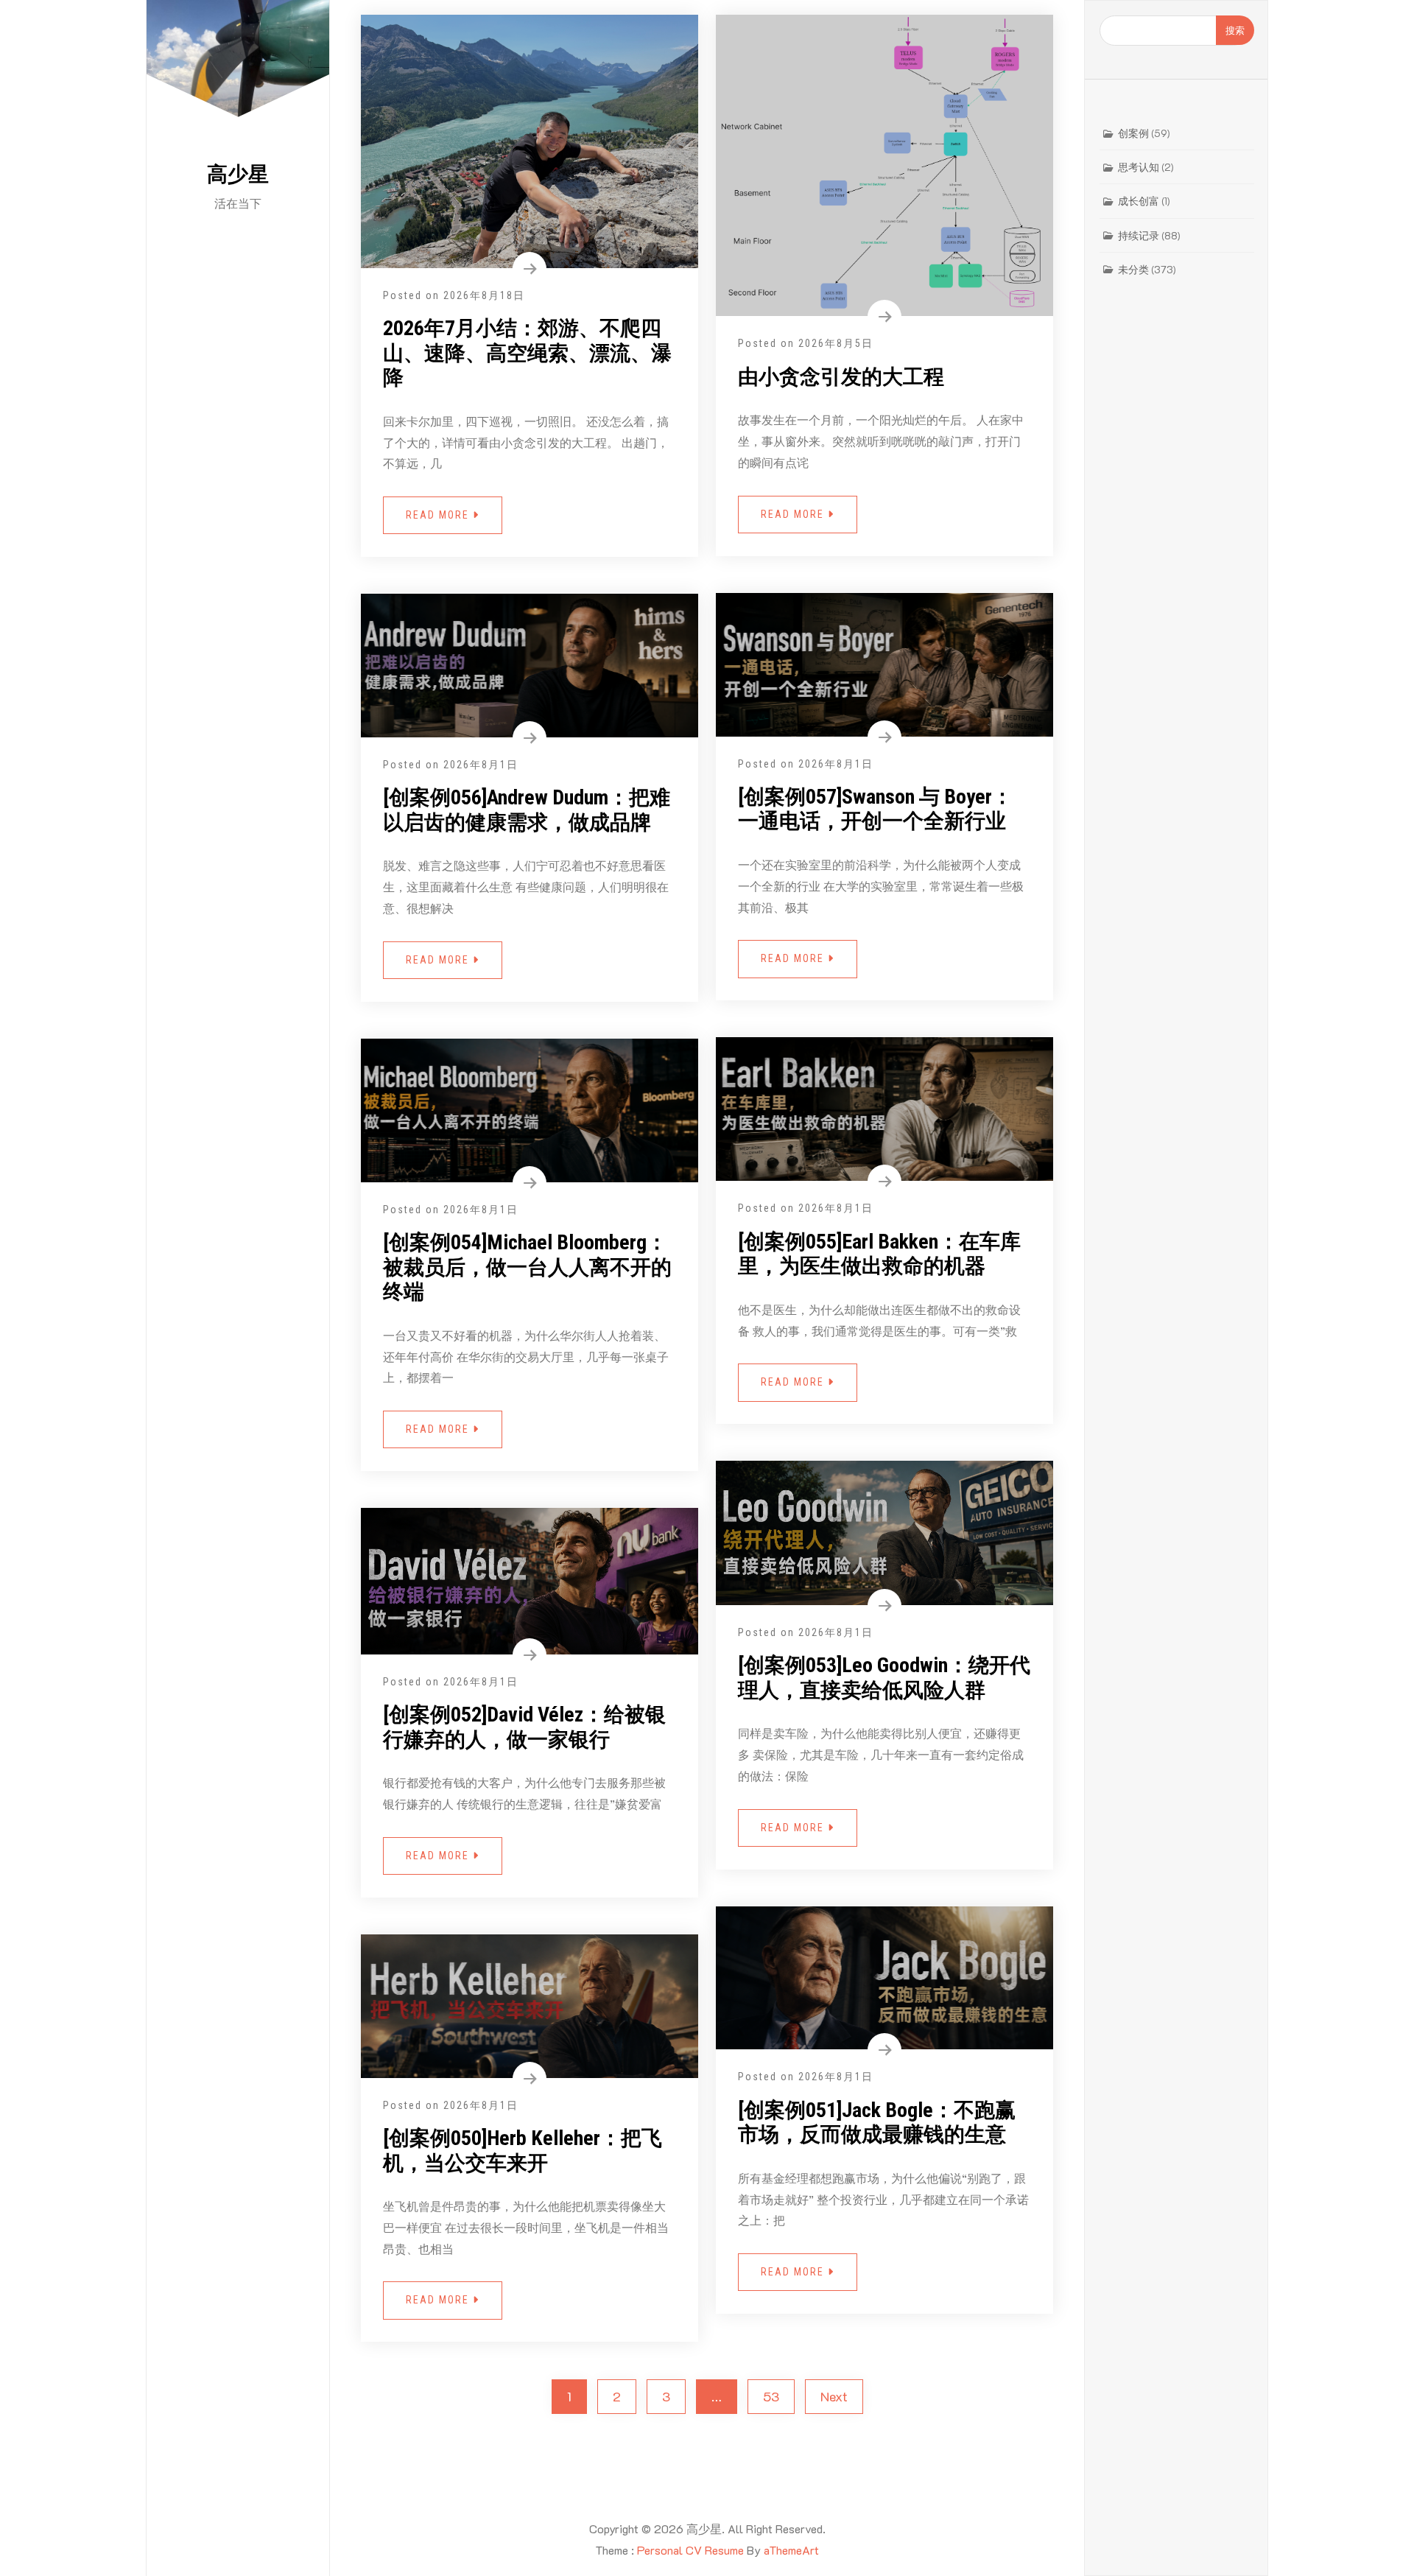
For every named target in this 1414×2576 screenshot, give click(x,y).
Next (834, 2396)
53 (771, 2396)
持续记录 (1139, 235)
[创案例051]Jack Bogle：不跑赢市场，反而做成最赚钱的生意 (877, 2123)
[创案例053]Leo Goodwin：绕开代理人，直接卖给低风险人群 (884, 1678)
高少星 (238, 174)
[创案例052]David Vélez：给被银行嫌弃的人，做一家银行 (524, 1727)
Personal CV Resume (690, 2550)
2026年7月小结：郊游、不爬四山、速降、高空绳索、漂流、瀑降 (527, 353)
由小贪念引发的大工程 (841, 377)
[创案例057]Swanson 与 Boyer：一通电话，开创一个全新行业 (875, 809)
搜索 (1235, 30)
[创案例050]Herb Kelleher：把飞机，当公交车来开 (523, 2151)
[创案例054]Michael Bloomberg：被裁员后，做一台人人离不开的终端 (527, 1267)
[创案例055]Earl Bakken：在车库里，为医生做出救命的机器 (879, 1254)
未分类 (1133, 269)
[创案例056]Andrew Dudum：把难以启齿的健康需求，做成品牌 (527, 810)
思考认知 (1139, 167)
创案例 (1133, 133)
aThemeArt (791, 2550)
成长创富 (1139, 201)
